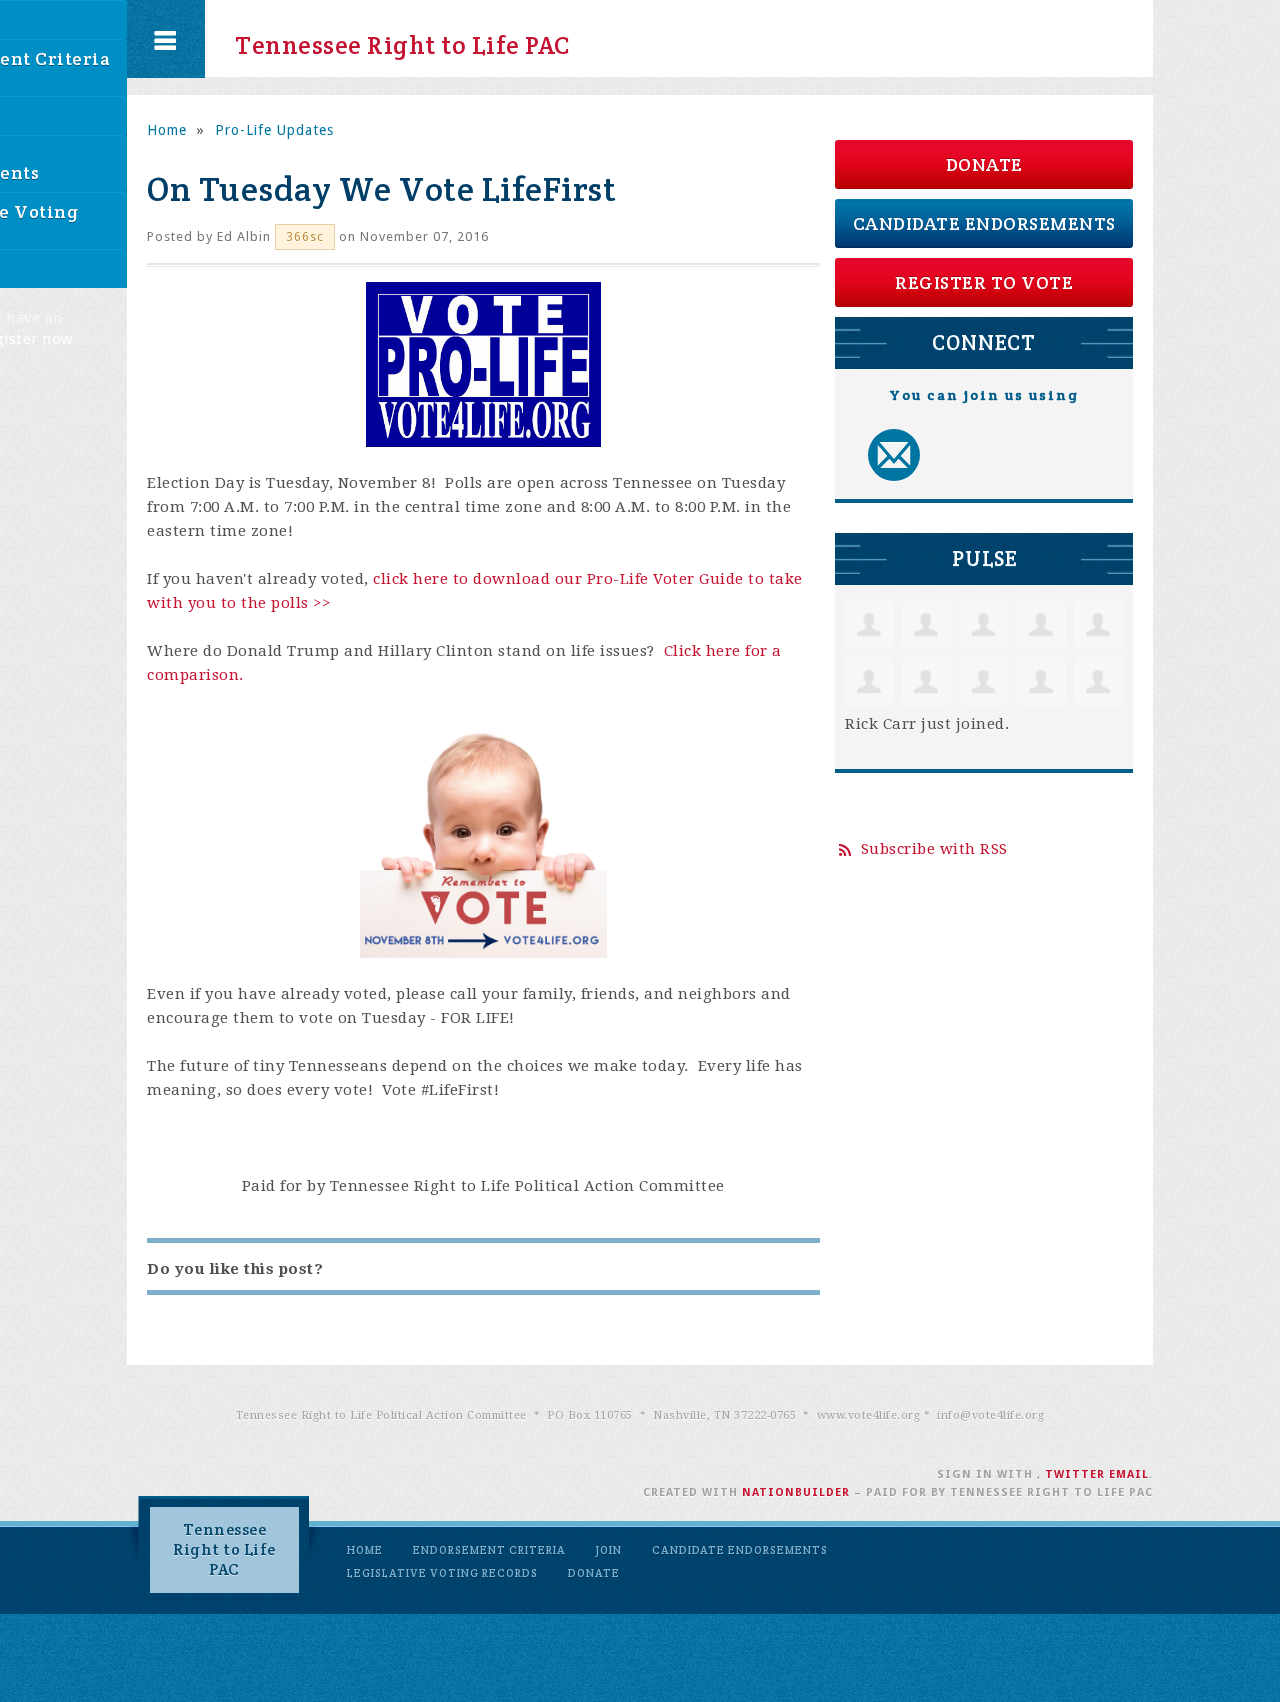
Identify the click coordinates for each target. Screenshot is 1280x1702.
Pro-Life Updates (274, 130)
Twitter (1075, 1474)
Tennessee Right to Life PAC (384, 39)
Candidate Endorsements (984, 223)
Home (167, 130)
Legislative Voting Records (442, 1573)
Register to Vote (984, 282)
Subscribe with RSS (934, 849)
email (1129, 1474)
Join (609, 1550)
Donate (984, 164)
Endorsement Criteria (489, 1550)
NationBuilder (796, 1492)
